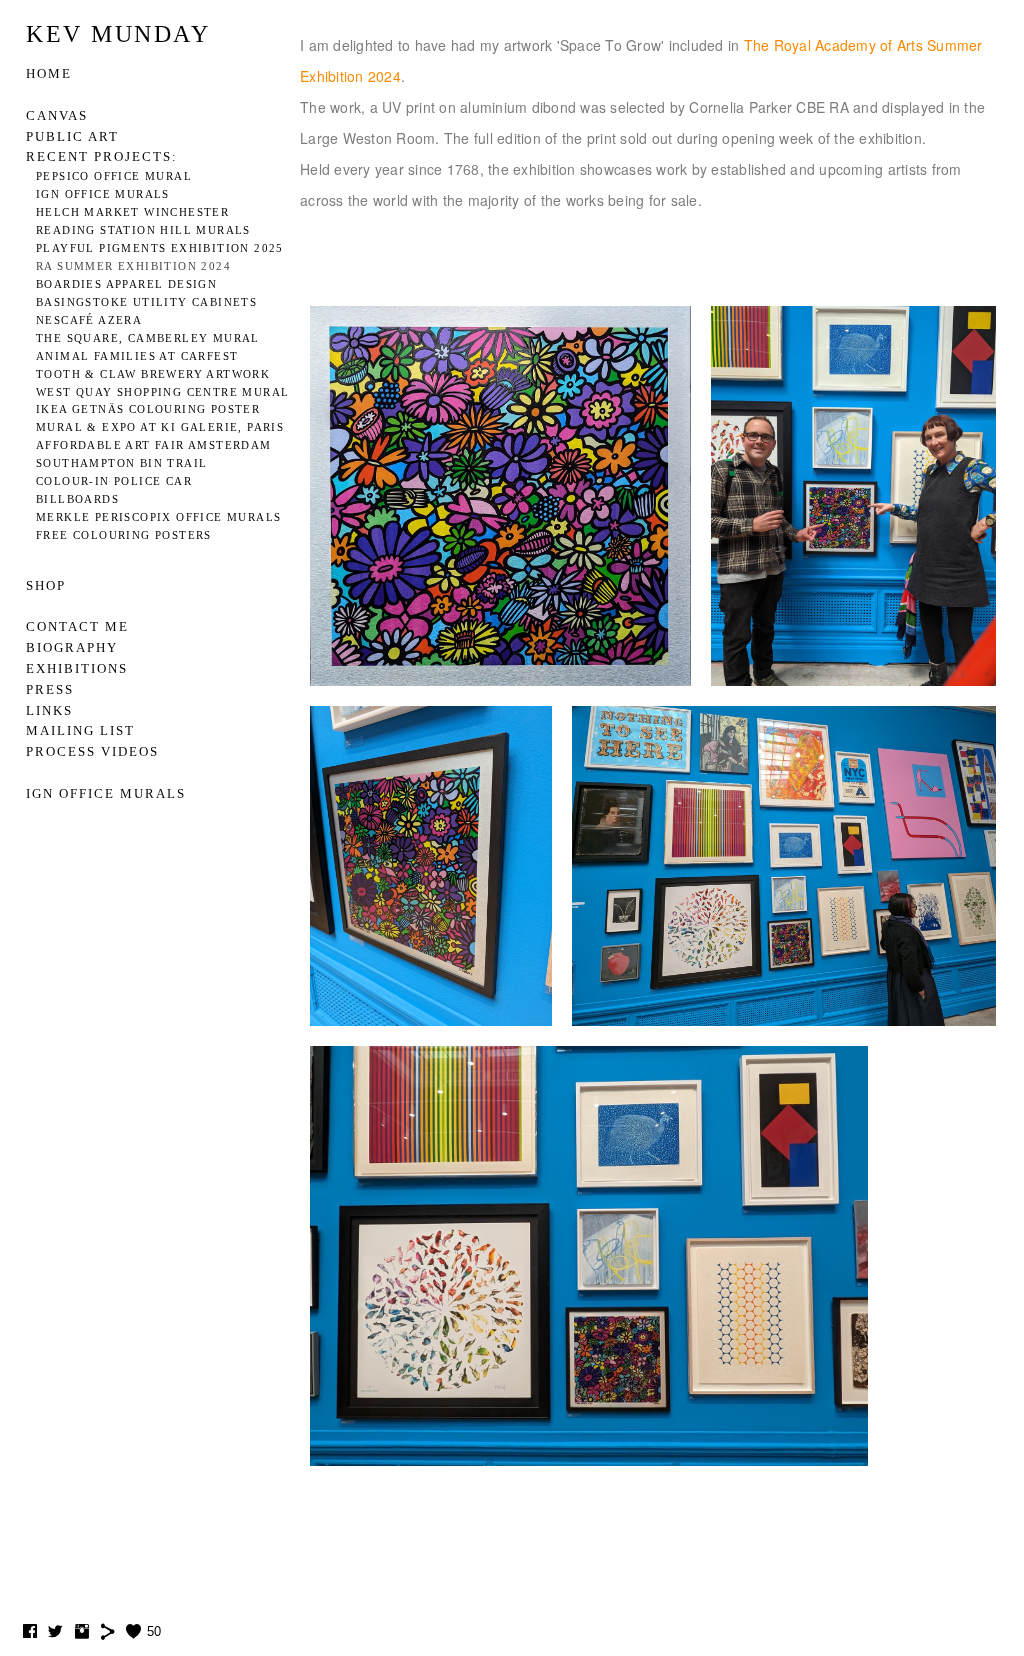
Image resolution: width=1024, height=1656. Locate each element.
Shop (46, 585)
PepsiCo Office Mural (114, 176)
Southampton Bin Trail (121, 463)
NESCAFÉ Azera (89, 320)
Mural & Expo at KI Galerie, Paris (160, 427)
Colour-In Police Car (114, 481)
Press (50, 689)
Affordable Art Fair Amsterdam (154, 445)
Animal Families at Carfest (137, 356)
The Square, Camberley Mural (148, 338)
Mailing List (80, 730)
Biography (72, 647)
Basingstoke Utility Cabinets (146, 302)
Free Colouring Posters (124, 535)
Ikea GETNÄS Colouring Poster (148, 409)
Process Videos (92, 751)
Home (49, 73)
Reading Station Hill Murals (143, 230)
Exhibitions (77, 668)
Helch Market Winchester (132, 212)
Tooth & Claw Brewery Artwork (153, 374)
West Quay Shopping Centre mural (162, 392)
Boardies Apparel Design (126, 284)
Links (49, 710)
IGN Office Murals (103, 194)
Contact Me (77, 626)
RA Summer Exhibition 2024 (133, 266)
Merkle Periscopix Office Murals (158, 517)
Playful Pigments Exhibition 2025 (160, 248)
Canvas (57, 115)
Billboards (77, 499)
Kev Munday (118, 34)
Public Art (72, 136)
